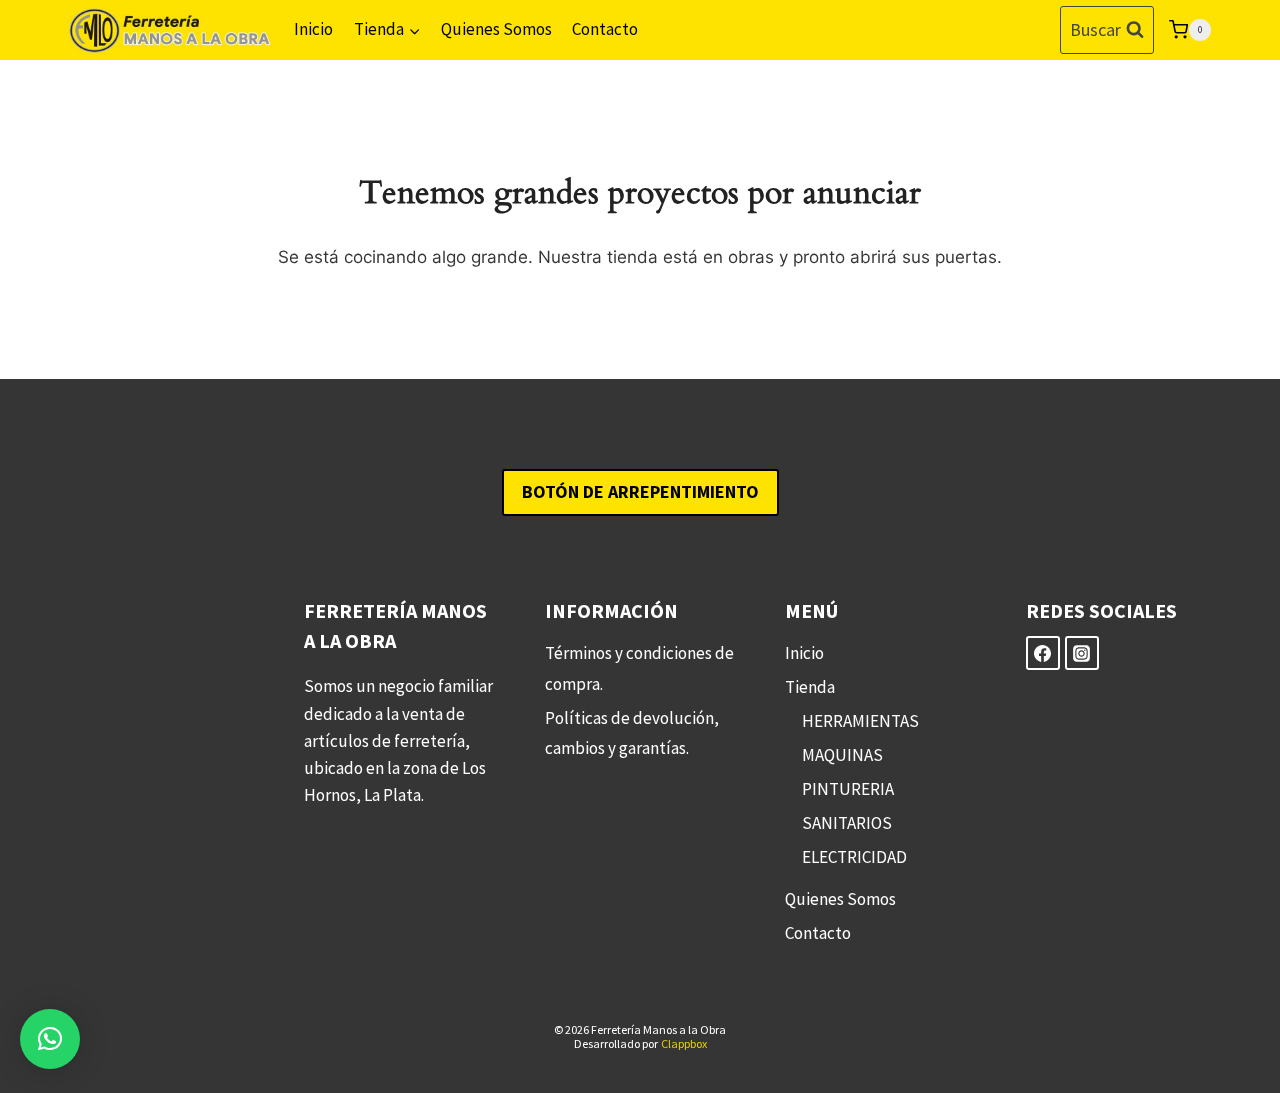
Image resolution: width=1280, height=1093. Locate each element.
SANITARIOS (847, 823)
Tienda (810, 687)
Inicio (313, 29)
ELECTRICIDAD (854, 857)
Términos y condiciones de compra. (639, 668)
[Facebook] (1043, 653)
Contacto (605, 29)
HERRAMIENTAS (860, 721)
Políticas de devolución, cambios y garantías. (632, 733)
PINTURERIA (848, 789)
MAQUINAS (842, 755)
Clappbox (684, 1043)
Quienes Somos (496, 29)
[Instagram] (1082, 653)
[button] (50, 1039)
